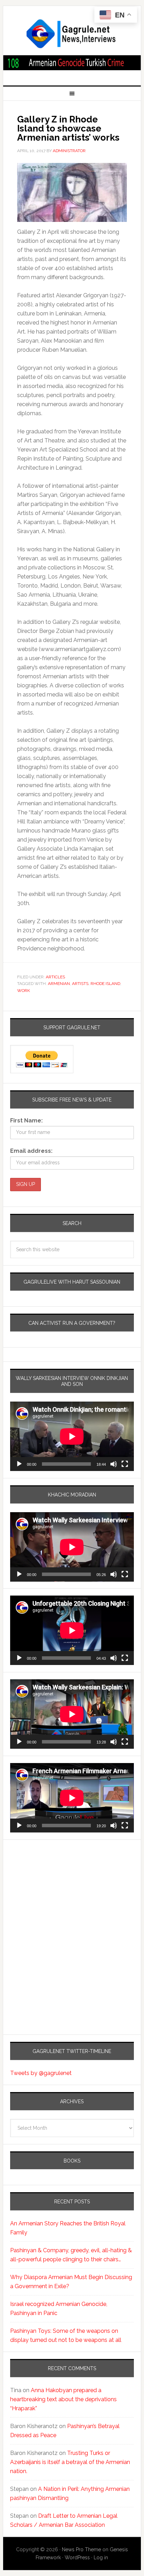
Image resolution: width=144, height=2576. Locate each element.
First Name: (26, 1121)
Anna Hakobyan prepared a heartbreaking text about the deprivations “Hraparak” (63, 2399)
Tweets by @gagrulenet (41, 2073)
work (24, 991)
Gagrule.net (72, 34)
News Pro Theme (81, 2549)
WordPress (77, 2558)
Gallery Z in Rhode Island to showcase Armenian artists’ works (68, 128)
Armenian (59, 984)
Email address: (31, 1151)
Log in (101, 2558)
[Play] (19, 1464)
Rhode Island (105, 984)
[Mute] (114, 1464)
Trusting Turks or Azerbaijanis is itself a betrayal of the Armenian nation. (70, 2462)
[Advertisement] (54, 1909)
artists (80, 984)
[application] (72, 1436)
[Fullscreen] (125, 1464)
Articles (55, 977)
